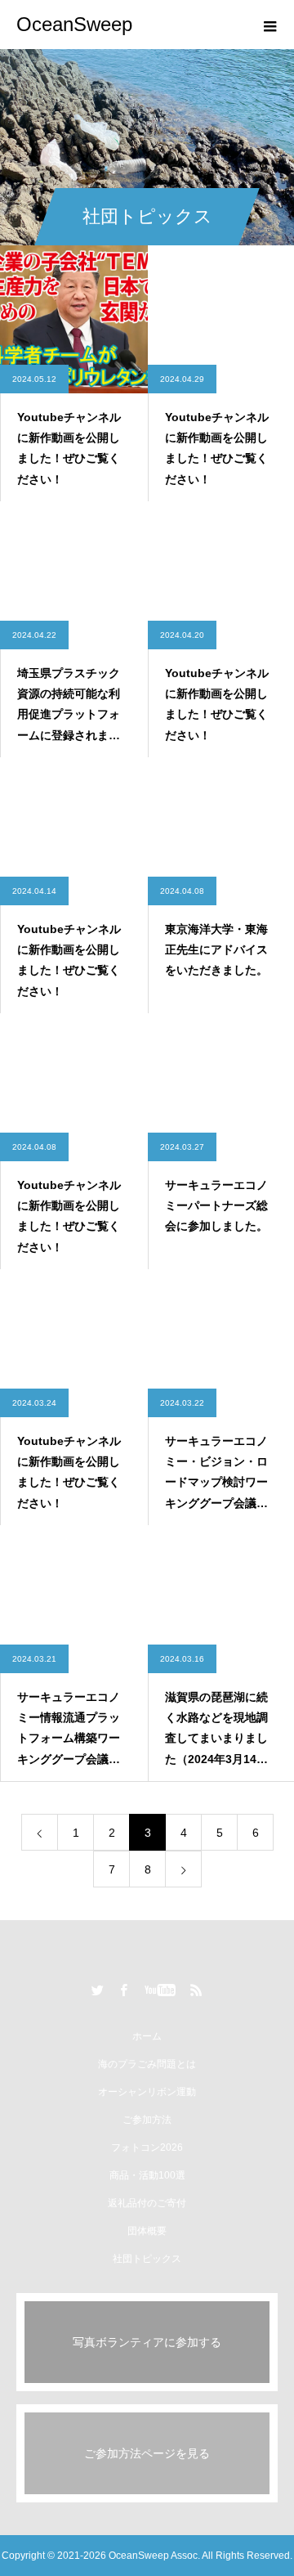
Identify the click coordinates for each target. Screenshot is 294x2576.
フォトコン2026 (147, 2147)
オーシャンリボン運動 (147, 2092)
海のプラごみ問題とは (147, 2064)
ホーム (147, 2036)
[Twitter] (98, 1990)
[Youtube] (160, 1990)
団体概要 (147, 2231)
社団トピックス (147, 2259)
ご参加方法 (147, 2120)
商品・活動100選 (147, 2175)
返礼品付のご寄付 (147, 2203)
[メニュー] (269, 25)
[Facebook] (124, 1990)
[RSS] (197, 1990)
